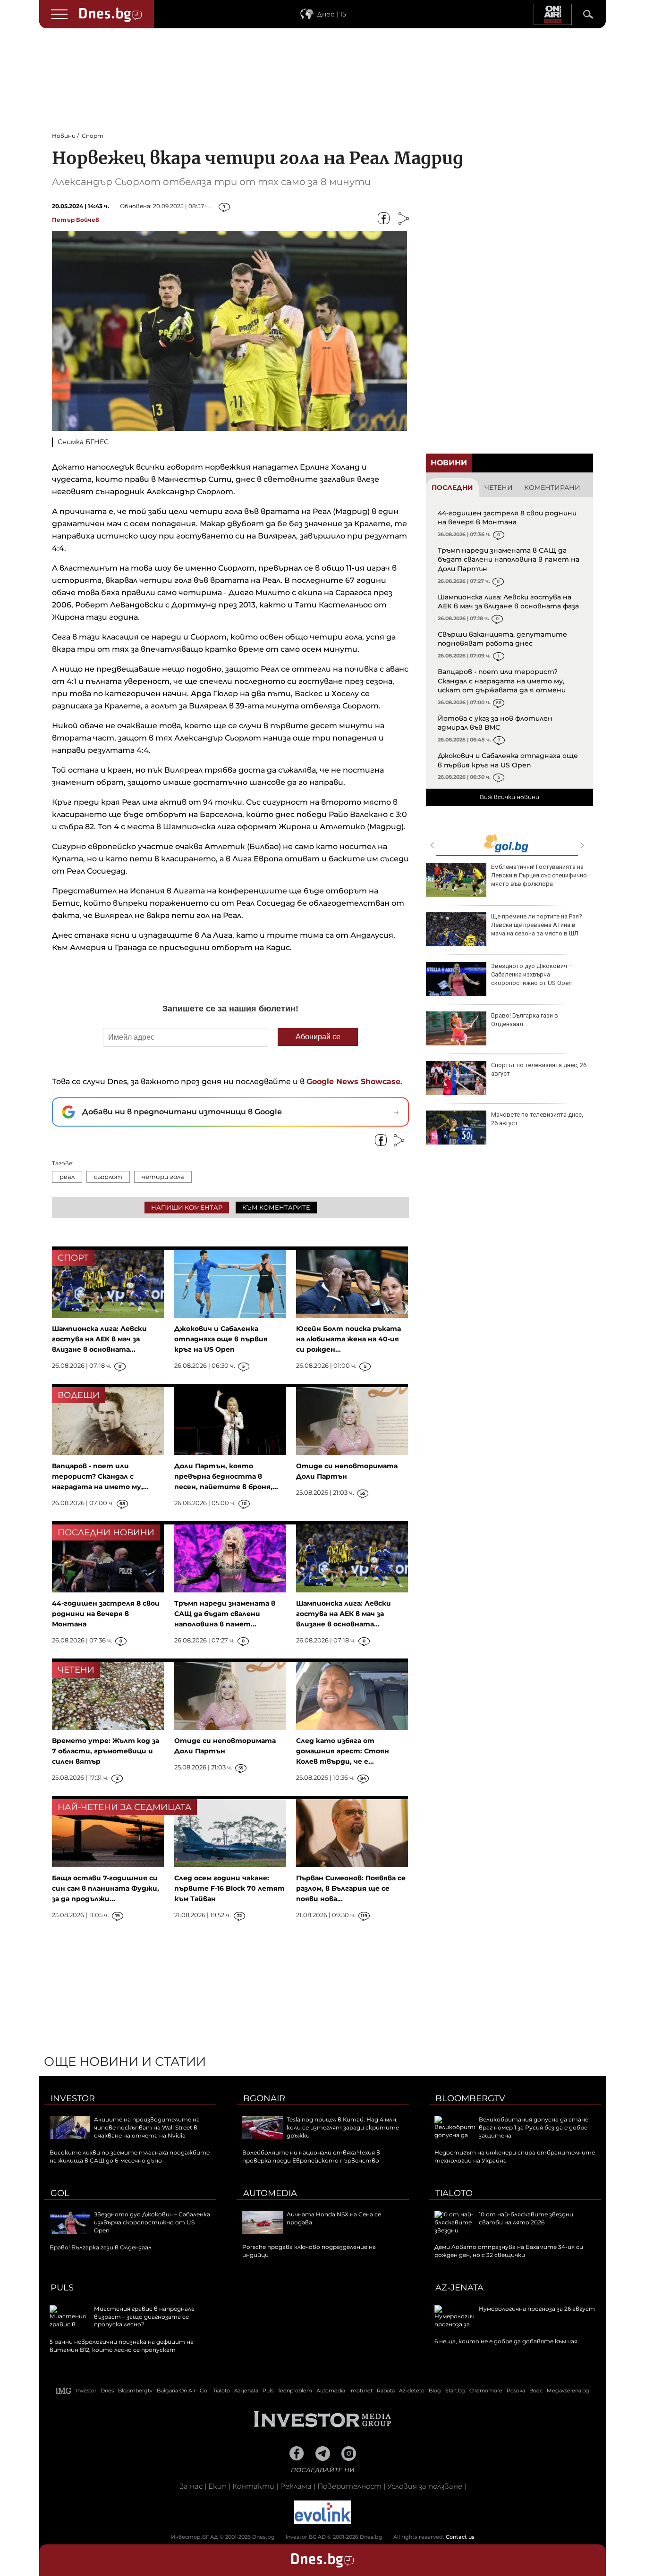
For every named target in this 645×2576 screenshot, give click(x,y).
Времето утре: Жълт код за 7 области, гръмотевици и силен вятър (106, 1751)
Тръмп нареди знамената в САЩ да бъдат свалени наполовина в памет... (225, 1614)
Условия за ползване (425, 2486)
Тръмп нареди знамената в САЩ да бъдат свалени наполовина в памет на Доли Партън (509, 560)
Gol (60, 2193)
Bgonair (264, 2098)
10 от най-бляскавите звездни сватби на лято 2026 (526, 2218)
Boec (536, 2391)
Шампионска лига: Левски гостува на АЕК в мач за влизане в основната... (99, 1339)
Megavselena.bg (568, 2391)
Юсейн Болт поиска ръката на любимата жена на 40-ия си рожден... (348, 1339)
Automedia (270, 2193)
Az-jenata (459, 2288)
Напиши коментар (187, 1207)
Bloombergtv (470, 2098)
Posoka (516, 2391)
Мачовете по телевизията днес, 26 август (537, 1119)
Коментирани (552, 488)
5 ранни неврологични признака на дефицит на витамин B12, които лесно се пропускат (122, 2346)
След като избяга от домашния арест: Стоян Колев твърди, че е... (343, 1751)
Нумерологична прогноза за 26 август (537, 2309)
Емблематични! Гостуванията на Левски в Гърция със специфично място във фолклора (539, 875)
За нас (191, 2486)
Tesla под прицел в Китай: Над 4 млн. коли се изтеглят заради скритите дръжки (343, 2127)
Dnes (107, 2391)
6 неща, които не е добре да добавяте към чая (506, 2341)
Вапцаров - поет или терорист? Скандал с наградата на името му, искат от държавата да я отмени (502, 681)
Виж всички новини (509, 797)
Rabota (386, 2391)
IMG (64, 2391)
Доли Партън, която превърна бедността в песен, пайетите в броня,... (226, 1476)
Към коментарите (276, 1207)
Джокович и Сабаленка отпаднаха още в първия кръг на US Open (508, 760)
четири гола (163, 1177)
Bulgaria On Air (176, 2391)
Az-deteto (412, 2391)
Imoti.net (361, 2391)
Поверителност (349, 2486)
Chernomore (486, 2391)
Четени (499, 488)
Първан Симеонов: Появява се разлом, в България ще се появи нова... (351, 1888)
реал (67, 1177)
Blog (435, 2391)
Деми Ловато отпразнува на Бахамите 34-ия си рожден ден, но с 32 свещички (509, 2251)
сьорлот (108, 1177)
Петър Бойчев (76, 220)
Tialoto (454, 2193)
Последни (452, 488)
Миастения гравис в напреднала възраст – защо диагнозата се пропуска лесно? (144, 2317)
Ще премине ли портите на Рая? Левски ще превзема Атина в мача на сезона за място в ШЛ (537, 925)
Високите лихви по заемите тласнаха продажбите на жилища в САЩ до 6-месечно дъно (130, 2156)
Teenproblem (295, 2391)
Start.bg (455, 2391)
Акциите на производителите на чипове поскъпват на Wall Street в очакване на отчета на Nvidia (147, 2127)
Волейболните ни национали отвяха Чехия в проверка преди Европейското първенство (311, 2156)
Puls (62, 2288)
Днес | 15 (331, 14)
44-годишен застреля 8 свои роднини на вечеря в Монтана (507, 518)
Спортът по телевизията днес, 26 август (539, 1069)
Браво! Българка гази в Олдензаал (525, 1020)
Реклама (296, 2486)
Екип (217, 2486)
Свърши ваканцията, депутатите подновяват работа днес (502, 639)
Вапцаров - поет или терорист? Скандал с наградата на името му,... (100, 1476)
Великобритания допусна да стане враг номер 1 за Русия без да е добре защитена (534, 2127)
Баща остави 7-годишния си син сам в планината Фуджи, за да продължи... (106, 1888)
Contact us (460, 2537)
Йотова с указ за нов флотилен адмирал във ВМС (495, 723)
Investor (73, 2098)
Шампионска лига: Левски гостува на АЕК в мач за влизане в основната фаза (508, 602)
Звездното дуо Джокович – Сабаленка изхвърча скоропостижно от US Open (532, 974)
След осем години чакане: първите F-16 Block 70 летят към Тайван (229, 1888)
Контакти (253, 2486)
